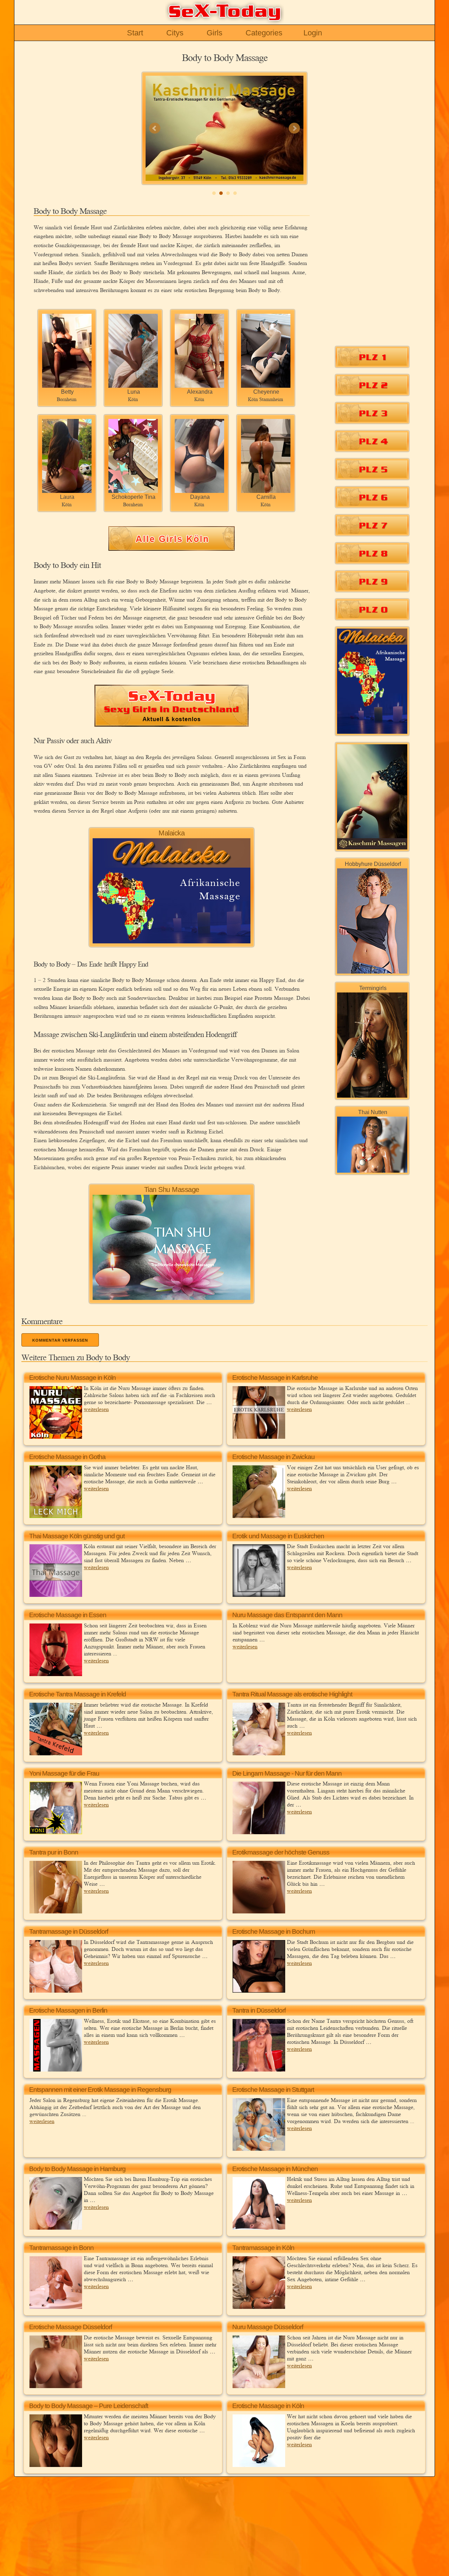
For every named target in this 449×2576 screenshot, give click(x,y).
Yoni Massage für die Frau (64, 1773)
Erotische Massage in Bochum (274, 1931)
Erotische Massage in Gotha (67, 1457)
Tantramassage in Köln (263, 2248)
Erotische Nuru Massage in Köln (72, 1378)
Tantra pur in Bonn (54, 1852)
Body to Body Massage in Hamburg (77, 2169)
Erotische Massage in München (275, 2169)
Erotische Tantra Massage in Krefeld (78, 1694)
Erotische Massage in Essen (68, 1615)
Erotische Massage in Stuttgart (273, 2090)
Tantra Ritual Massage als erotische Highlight (292, 1694)
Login (313, 33)
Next (294, 128)
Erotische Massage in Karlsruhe (275, 1378)
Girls (215, 33)
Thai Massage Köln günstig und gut (77, 1536)
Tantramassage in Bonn (61, 2248)
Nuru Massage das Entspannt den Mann (287, 1615)
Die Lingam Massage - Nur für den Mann (287, 1773)
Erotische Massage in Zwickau (273, 1457)
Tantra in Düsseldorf (259, 2010)
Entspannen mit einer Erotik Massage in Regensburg (100, 2090)
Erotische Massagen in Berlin (68, 2010)
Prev (155, 128)
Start (135, 33)
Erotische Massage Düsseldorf (71, 2327)
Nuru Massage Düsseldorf (268, 2327)
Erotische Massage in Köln (268, 2406)
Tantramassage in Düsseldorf (69, 1931)
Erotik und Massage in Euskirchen (278, 1536)
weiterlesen (96, 1409)
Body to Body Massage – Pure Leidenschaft (89, 2406)
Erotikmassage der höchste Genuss (281, 1852)
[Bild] (224, 128)
